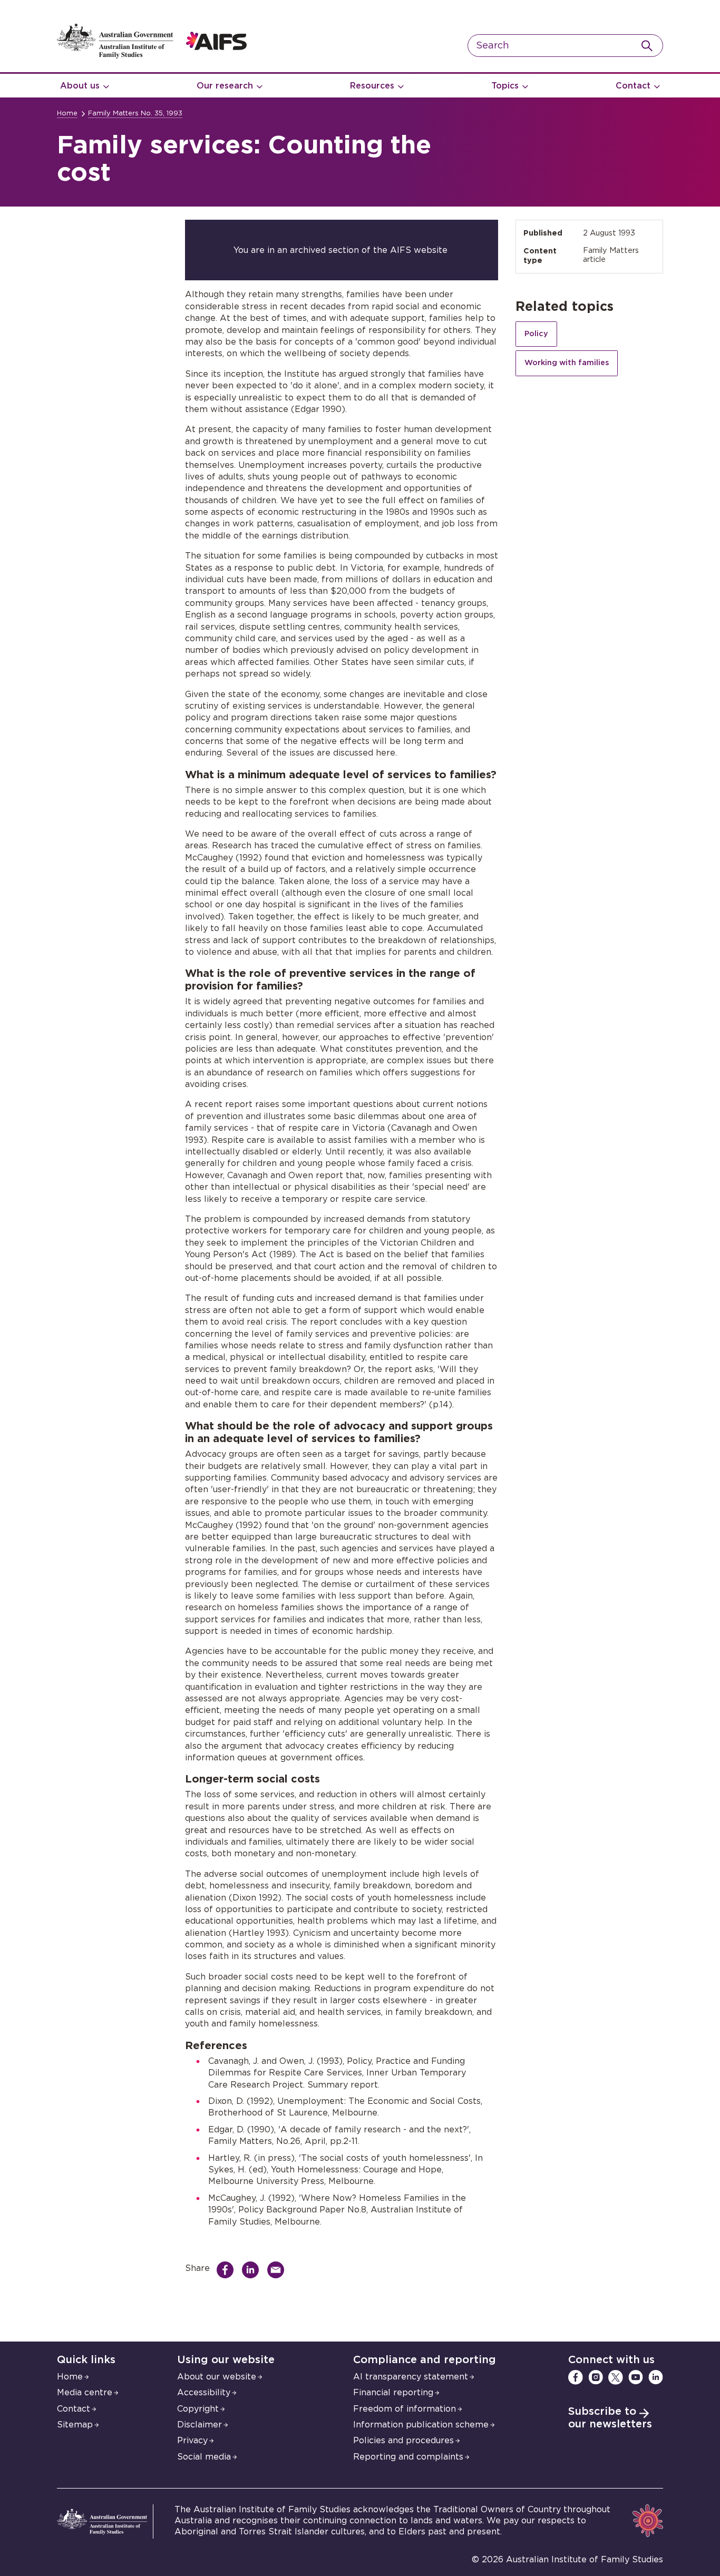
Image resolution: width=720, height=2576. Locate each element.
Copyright (198, 2409)
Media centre (85, 2393)
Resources (372, 86)
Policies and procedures (403, 2441)
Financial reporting (393, 2393)
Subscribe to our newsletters (610, 2418)
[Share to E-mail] (278, 2270)
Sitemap (75, 2425)
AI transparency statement (411, 2377)
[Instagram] (596, 2377)
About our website (217, 2377)
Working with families (567, 363)
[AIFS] (152, 56)
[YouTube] (636, 2377)
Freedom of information (405, 2409)
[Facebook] (576, 2377)
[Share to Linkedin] (253, 2270)
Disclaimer (200, 2425)
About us (80, 86)
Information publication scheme (421, 2425)
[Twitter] (616, 2377)
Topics (505, 86)
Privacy (192, 2441)
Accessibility (204, 2393)
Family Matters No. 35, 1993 (135, 114)
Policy (536, 334)
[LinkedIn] (656, 2377)
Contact (633, 86)
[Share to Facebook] (228, 2270)
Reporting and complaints (408, 2457)
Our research (225, 86)
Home (67, 114)
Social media (204, 2457)
